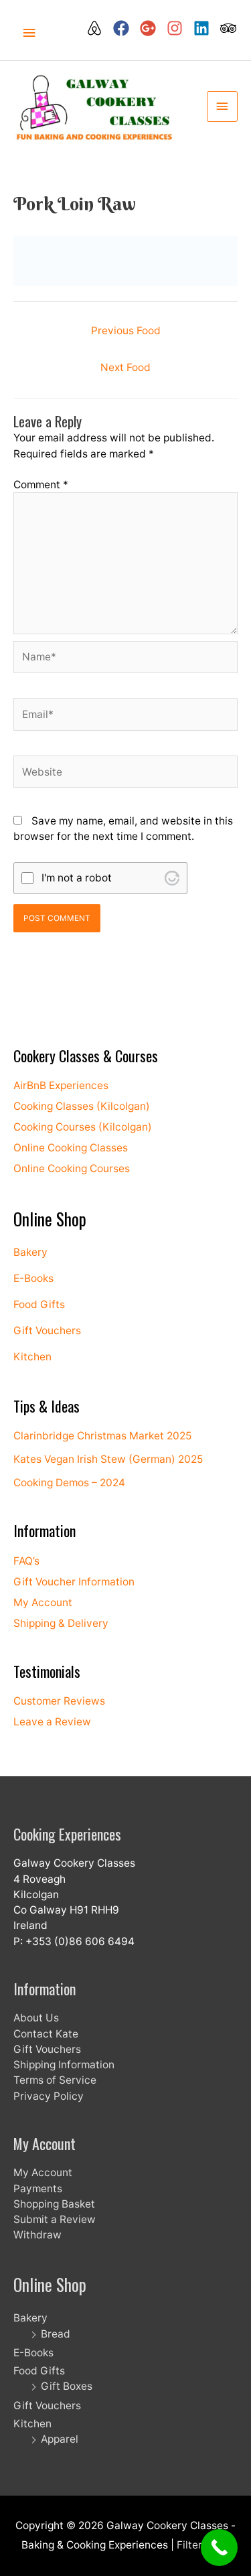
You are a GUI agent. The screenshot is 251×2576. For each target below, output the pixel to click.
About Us (36, 2018)
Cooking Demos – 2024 (69, 1483)
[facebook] (125, 28)
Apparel (60, 2439)
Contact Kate (46, 2034)
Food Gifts (39, 1304)
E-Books (33, 1278)
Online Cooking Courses (72, 1168)
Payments (38, 2189)
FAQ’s (26, 1561)
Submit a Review (55, 2219)
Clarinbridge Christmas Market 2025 (102, 1436)
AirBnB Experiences (61, 1085)
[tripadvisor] (229, 28)
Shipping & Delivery (61, 1623)
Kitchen (32, 1357)
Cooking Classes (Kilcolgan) (82, 1106)
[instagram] (179, 28)
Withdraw (37, 2235)
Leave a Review (52, 1722)
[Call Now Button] (219, 2548)
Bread (56, 2334)
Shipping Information (64, 2065)
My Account (43, 1602)
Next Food (125, 367)
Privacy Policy (49, 2096)
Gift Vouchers (47, 1331)
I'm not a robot (77, 878)
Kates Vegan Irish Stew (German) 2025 (108, 1459)
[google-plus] (152, 28)
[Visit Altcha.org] (172, 878)
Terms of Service (55, 2080)
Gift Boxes (67, 2386)
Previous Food (126, 331)
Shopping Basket (54, 2204)
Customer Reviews (59, 1701)
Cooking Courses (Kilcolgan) (83, 1127)
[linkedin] (205, 28)
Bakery (30, 1252)
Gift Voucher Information (74, 1582)
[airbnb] (98, 28)
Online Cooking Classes (71, 1148)
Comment (41, 485)
